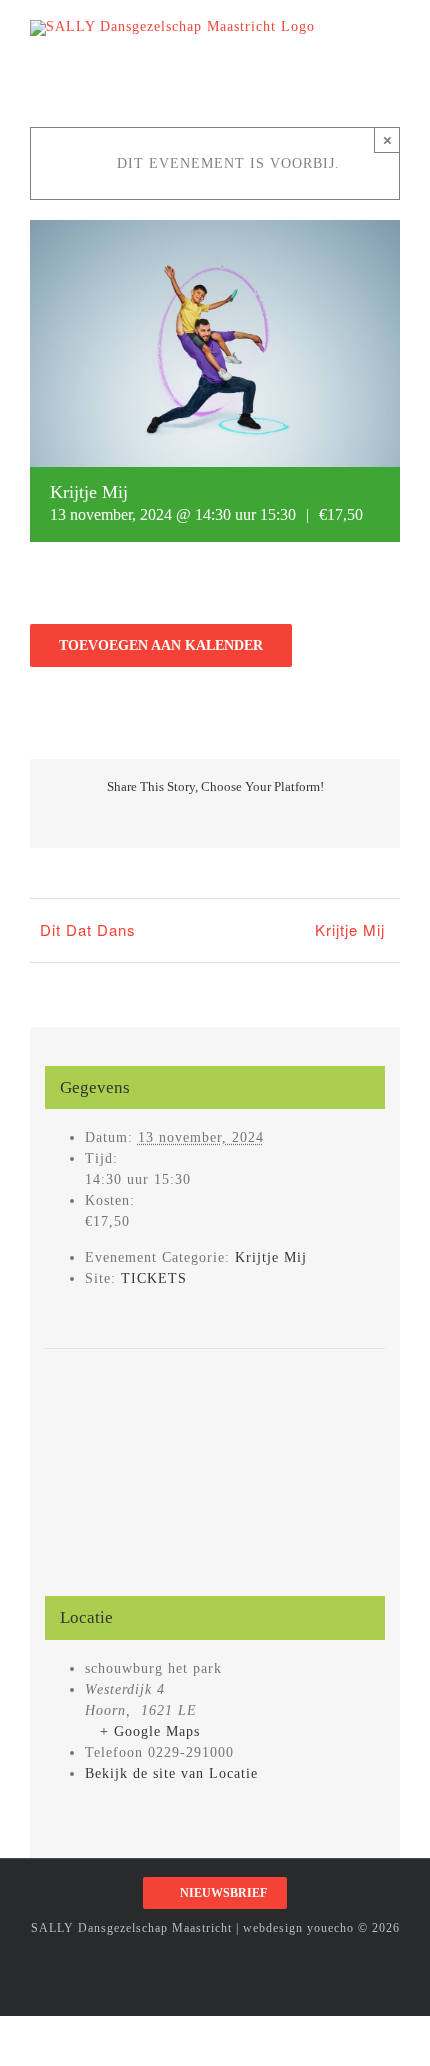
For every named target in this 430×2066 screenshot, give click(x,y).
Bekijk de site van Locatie (171, 1773)
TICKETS (154, 1278)
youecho (330, 1928)
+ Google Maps (150, 1731)
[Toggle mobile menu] (391, 30)
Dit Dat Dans (88, 929)
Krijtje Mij (350, 929)
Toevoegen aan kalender (161, 645)
